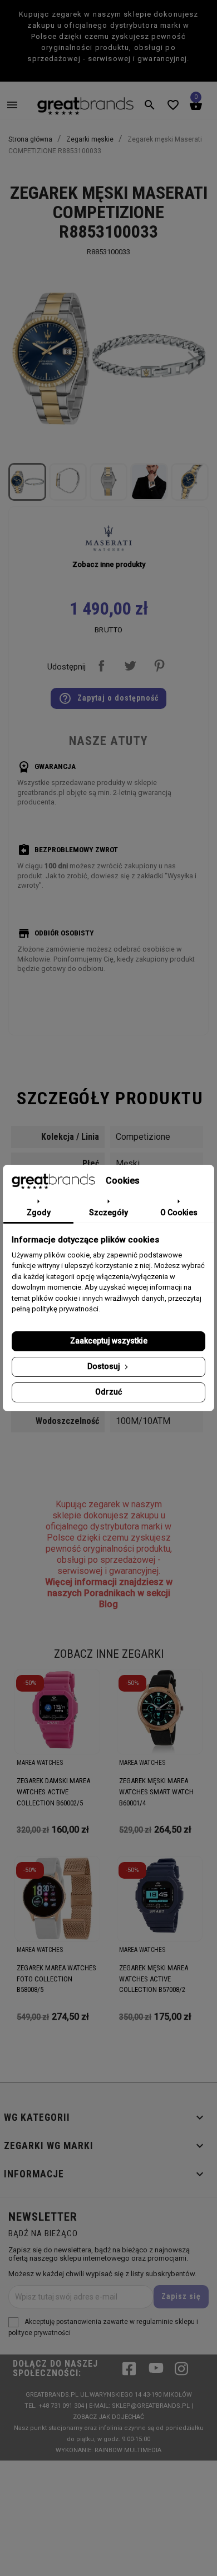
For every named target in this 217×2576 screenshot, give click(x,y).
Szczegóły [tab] (108, 1212)
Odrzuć (108, 1392)
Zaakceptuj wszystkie (109, 1341)
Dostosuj (105, 1366)
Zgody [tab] (39, 1212)
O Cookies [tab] (179, 1212)
